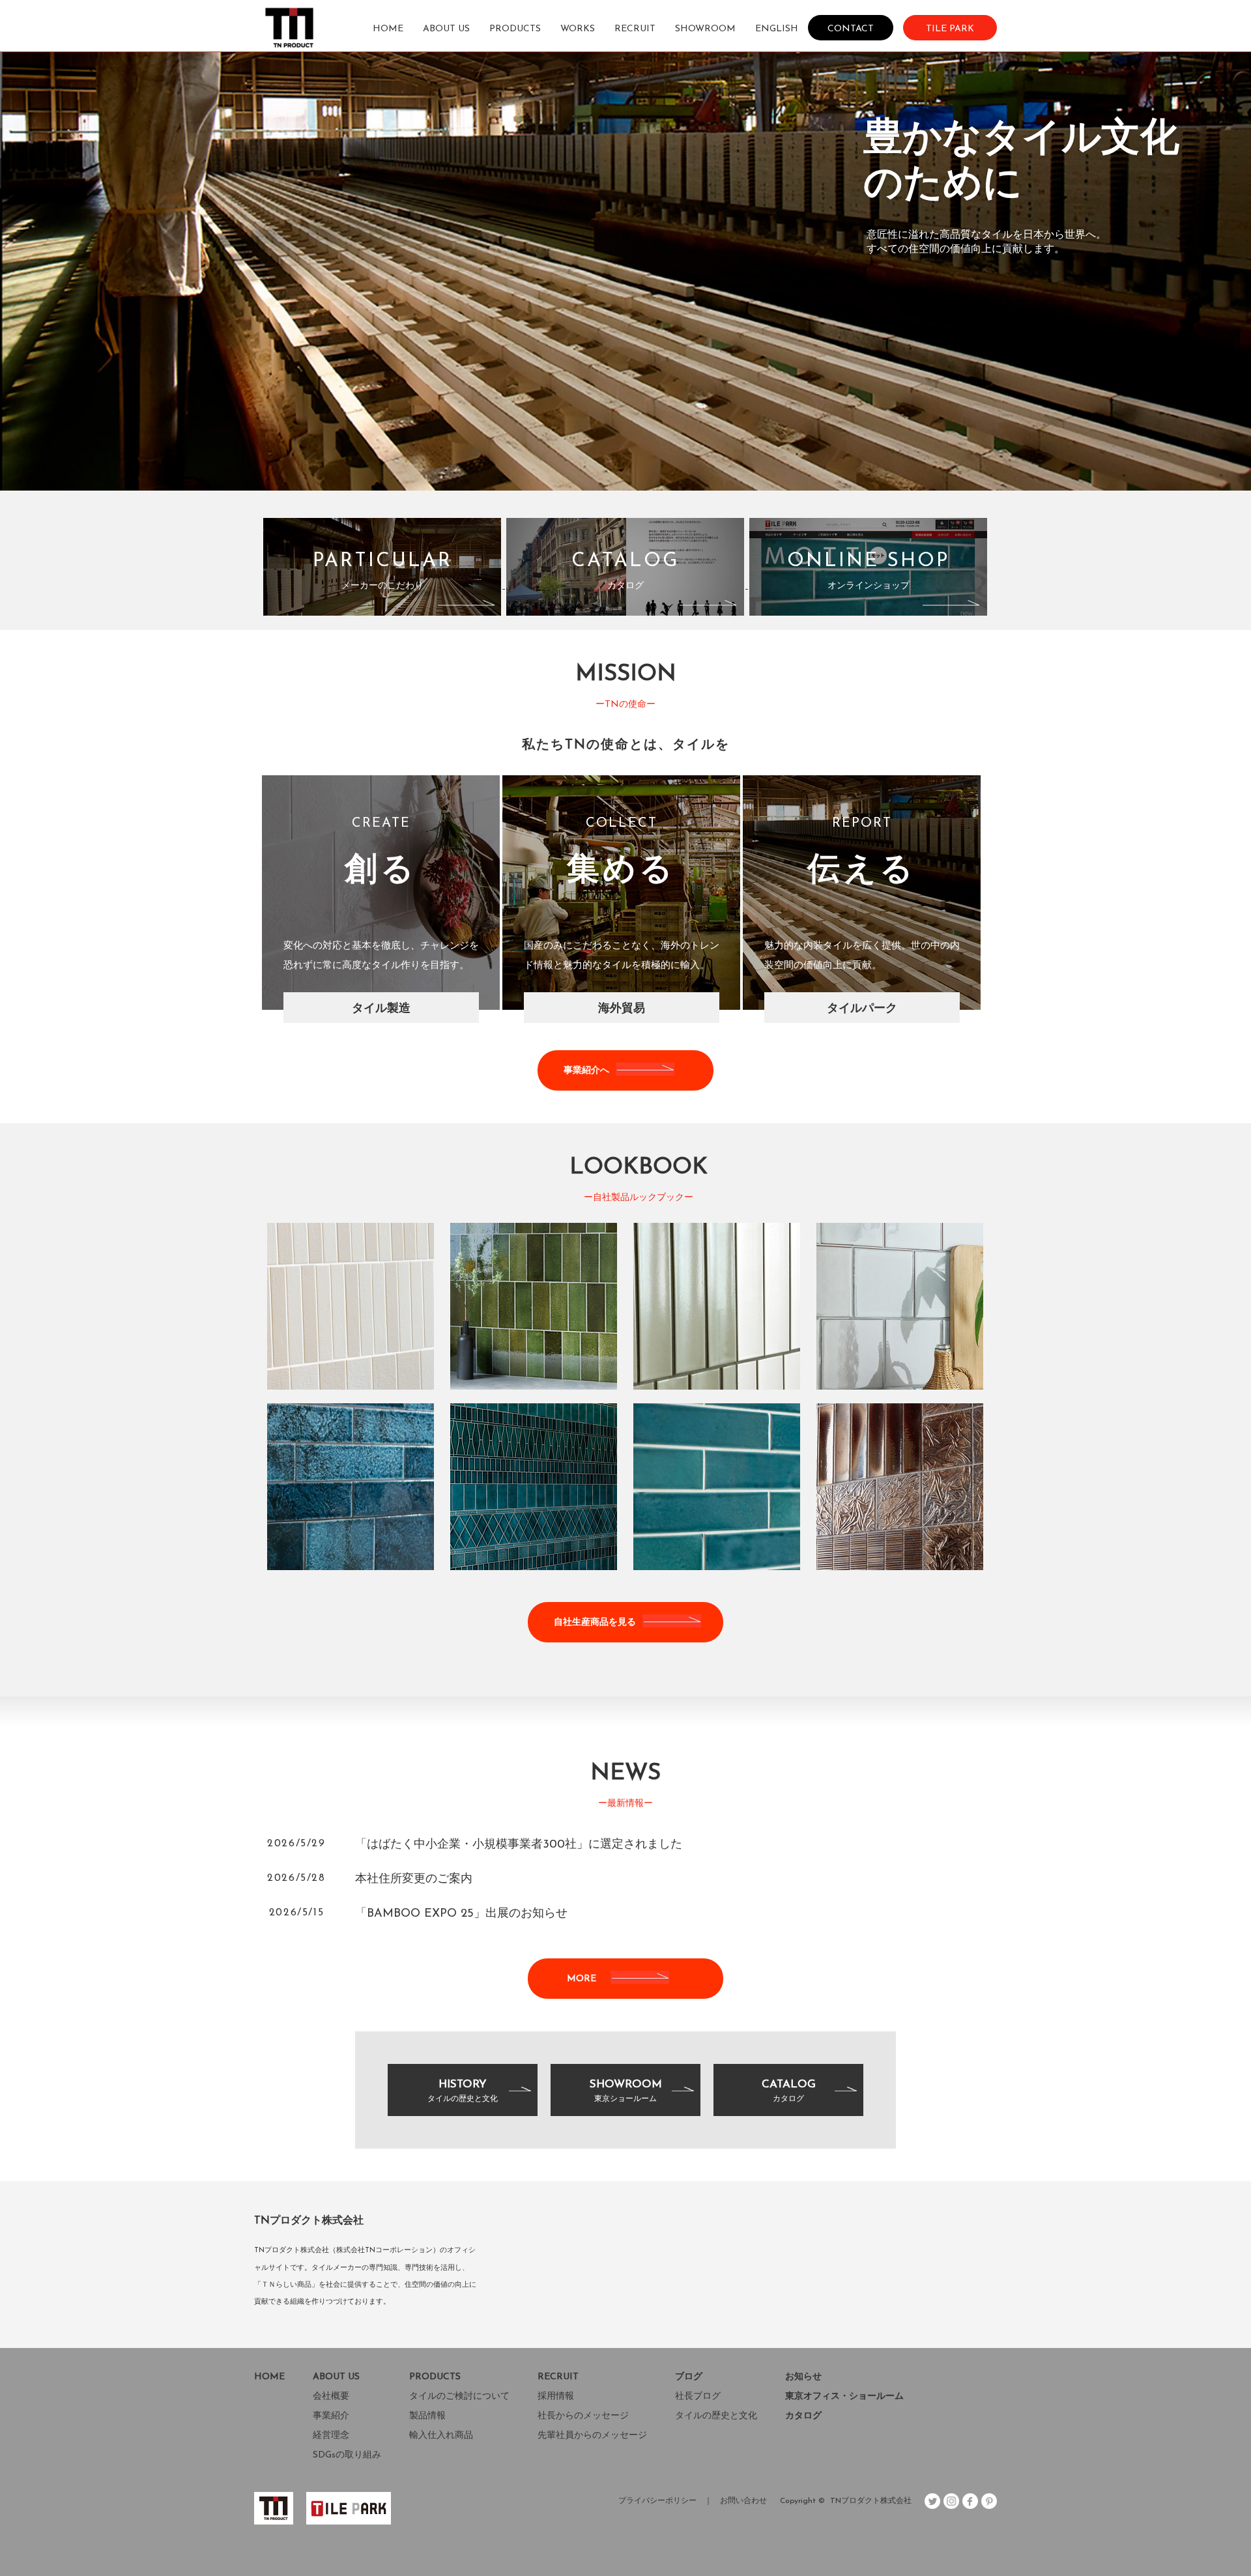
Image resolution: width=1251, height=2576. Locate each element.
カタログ (803, 2416)
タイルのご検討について (459, 2397)
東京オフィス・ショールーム (844, 2397)
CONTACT (851, 28)
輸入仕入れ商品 (441, 2436)
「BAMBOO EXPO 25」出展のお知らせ (461, 1914)
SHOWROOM (705, 29)
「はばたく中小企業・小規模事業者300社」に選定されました (519, 1845)
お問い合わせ (743, 2501)
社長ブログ (698, 2397)
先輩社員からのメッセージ (592, 2436)
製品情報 (427, 2416)
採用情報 (556, 2397)
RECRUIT (635, 29)
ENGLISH (777, 29)
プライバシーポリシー (657, 2501)
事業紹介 (331, 2416)
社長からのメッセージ (583, 2416)
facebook (970, 2501)
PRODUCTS (515, 29)
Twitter (932, 2501)
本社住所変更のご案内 (414, 1880)
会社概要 (331, 2397)
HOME (388, 29)
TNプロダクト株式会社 (871, 2501)
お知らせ (803, 2377)
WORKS (578, 29)
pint (989, 2501)
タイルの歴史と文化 (716, 2416)
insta (951, 2501)
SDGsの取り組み (347, 2455)
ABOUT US (446, 29)
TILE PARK (950, 28)
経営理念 (331, 2436)
